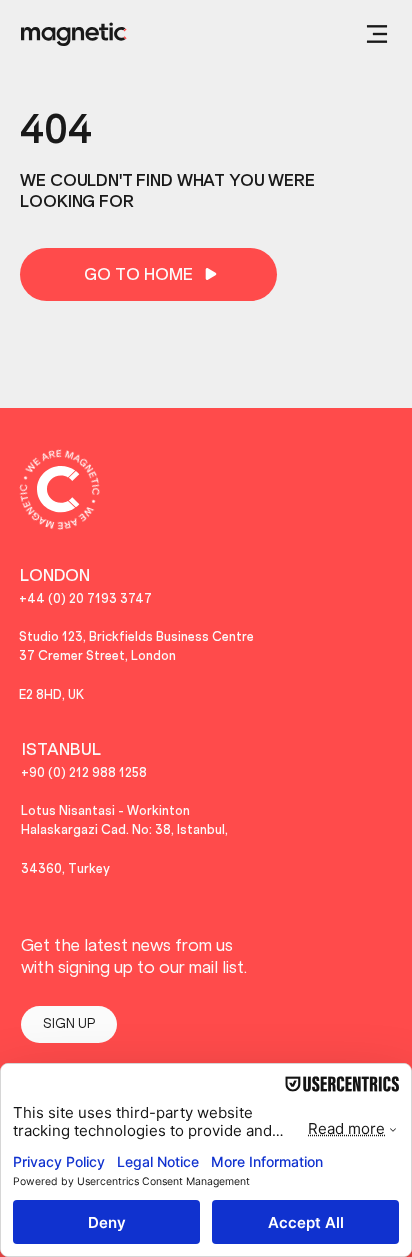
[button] (377, 34)
